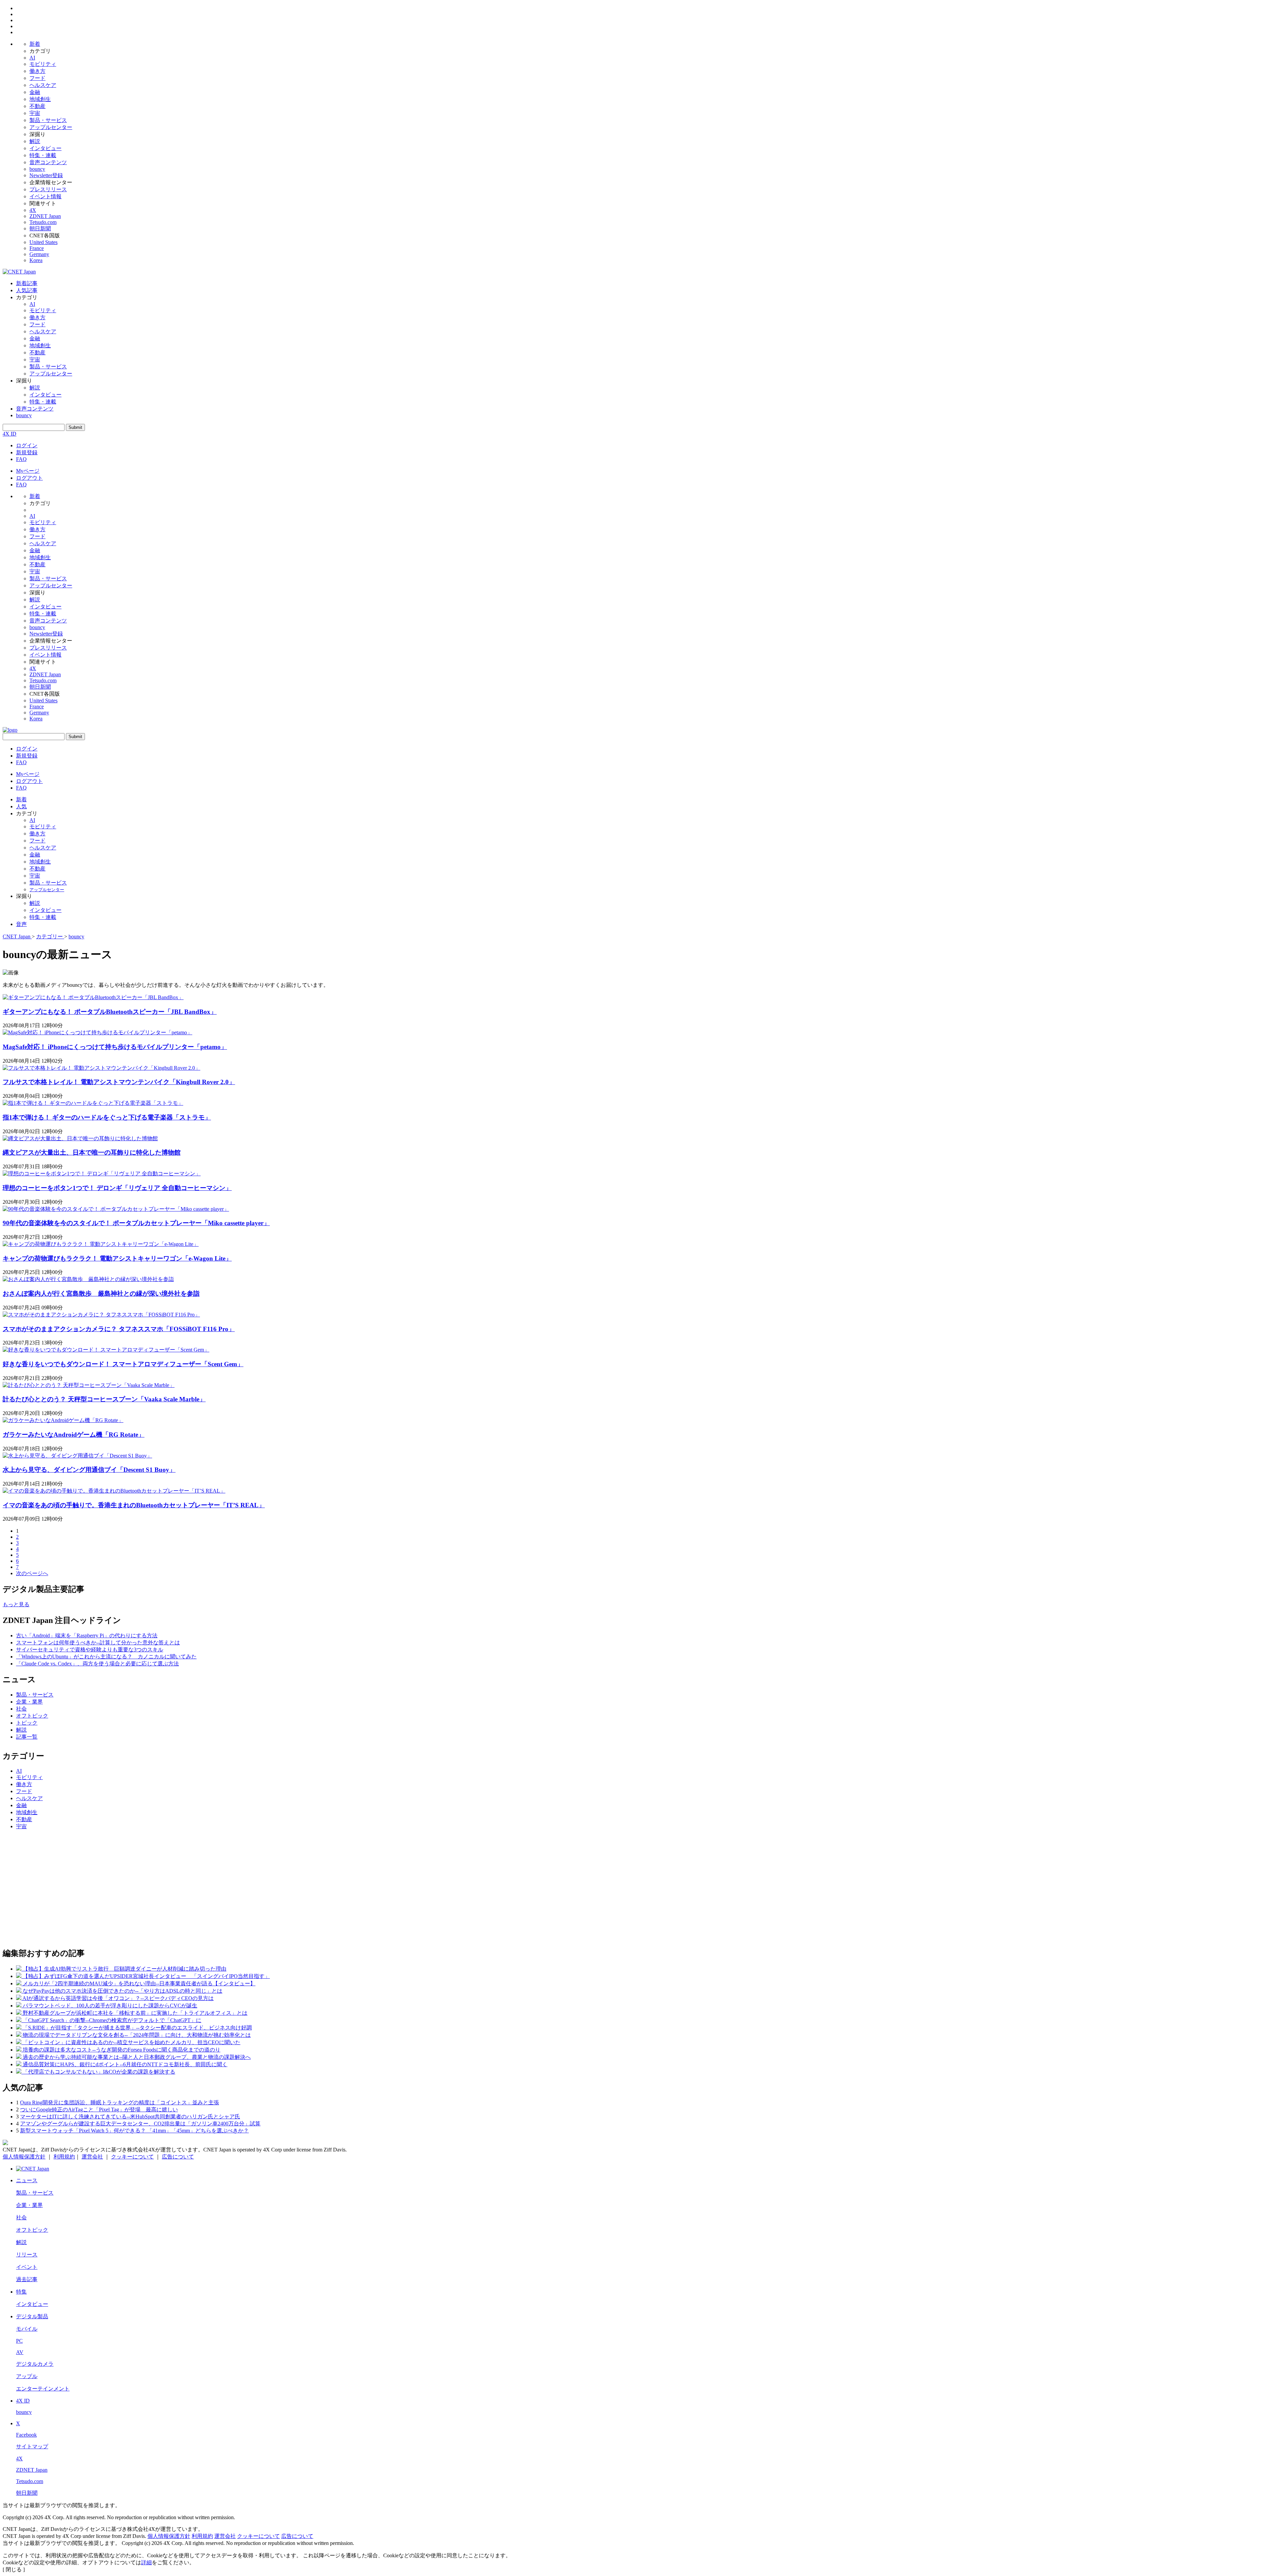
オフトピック (32, 1716)
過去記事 (27, 2279)
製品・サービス (48, 120)
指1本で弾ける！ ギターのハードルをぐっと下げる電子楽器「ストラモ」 (107, 1117)
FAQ (21, 459)
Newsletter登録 (46, 175)
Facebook (26, 2435)
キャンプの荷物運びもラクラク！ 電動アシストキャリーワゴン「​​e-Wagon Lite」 (117, 1258)
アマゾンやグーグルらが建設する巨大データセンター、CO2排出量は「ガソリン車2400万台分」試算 (140, 2124)
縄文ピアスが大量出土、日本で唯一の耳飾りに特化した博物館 (92, 1152)
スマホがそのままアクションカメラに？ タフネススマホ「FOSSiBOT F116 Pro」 (119, 1329)
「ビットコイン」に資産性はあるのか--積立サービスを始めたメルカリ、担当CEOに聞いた (132, 2042)
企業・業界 (29, 1702)
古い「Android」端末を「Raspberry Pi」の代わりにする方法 (87, 1635)
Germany (39, 254)
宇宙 (35, 113)
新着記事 (27, 283)
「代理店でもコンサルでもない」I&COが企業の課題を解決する (99, 2072)
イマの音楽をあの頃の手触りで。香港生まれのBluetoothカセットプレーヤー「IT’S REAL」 (134, 1505)
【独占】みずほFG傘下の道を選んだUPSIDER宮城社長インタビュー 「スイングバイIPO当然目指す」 (146, 1976)
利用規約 (64, 2157)
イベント (27, 2267)
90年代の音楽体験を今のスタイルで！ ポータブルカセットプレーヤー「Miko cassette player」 (136, 1223)
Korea (36, 260)
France (37, 248)
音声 (21, 924)
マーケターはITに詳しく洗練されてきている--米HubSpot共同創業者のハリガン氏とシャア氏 (130, 2117)
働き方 (37, 71)
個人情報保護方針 (24, 2157)
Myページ (28, 471)
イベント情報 (45, 196)
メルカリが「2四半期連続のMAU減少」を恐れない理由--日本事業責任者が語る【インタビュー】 (139, 1983)
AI (32, 58)
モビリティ (43, 64)
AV (20, 2352)
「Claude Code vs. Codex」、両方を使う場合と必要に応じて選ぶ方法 (97, 1664)
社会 (21, 1709)
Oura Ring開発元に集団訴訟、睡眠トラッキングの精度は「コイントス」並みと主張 (120, 2102)
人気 (21, 806)
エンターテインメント (43, 2389)
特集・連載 (43, 155)
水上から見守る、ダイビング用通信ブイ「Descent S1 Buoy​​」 (89, 1470)
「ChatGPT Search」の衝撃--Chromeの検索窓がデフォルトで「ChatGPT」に (112, 2020)
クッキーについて (132, 2157)
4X (33, 210)
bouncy (37, 169)
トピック (27, 1723)
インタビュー (45, 148)
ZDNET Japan (45, 216)
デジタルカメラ (35, 2364)
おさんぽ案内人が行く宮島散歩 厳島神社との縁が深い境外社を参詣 (101, 1294)
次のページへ (32, 1573)
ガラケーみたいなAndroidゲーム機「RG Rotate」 (74, 1435)
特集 (21, 2292)
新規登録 (27, 452)
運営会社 (92, 2157)
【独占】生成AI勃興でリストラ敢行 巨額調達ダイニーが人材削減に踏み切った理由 (125, 1969)
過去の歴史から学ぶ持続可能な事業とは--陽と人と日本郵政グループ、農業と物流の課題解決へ (137, 2057)
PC (19, 2341)
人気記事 (27, 290)
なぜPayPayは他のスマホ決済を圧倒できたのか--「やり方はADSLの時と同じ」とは (123, 1991)
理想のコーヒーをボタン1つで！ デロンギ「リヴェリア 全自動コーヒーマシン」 (117, 1188)
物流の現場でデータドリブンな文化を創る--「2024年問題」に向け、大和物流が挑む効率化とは (137, 2035)
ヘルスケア (43, 85)
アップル (27, 2376)
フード (37, 78)
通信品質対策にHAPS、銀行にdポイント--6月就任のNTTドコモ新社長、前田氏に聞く (125, 2064)
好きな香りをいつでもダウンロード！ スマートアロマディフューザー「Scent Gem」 (123, 1364)
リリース (27, 2255)
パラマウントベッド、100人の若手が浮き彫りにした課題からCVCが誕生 (110, 2006)
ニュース (27, 2180)
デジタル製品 (32, 2316)
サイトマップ (32, 2446)
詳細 (146, 2562)
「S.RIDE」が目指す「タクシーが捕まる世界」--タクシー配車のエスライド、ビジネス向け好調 (137, 2028)
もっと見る (16, 1604)
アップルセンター (51, 127)
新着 (35, 44)
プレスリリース (48, 189)
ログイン (27, 445)
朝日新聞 (40, 228)
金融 (35, 92)
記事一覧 (27, 1737)
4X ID (10, 434)
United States (43, 242)
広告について (178, 2157)
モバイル (27, 2329)
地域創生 (40, 99)
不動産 (37, 106)
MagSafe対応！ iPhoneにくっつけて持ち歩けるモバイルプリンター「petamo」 (115, 1047)
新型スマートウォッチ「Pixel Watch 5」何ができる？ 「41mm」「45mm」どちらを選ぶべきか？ (134, 2131)
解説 (35, 141)
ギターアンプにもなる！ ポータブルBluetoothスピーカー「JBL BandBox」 (110, 1012)
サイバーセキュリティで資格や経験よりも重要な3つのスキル (90, 1650)
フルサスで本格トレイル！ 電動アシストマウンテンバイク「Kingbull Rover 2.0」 (119, 1082)
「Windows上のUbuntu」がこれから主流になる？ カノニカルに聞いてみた (106, 1657)
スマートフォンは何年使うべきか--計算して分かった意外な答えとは (98, 1643)
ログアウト (29, 478)
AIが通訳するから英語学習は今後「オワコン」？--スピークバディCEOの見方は (118, 1998)
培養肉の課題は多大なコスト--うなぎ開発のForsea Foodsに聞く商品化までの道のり (122, 2050)
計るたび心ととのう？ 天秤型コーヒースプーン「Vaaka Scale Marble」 (104, 1399)
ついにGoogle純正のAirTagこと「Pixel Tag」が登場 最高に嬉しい (99, 2110)
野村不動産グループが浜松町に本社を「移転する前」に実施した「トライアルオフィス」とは (135, 2013)
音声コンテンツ (48, 162)
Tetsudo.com (43, 222)
